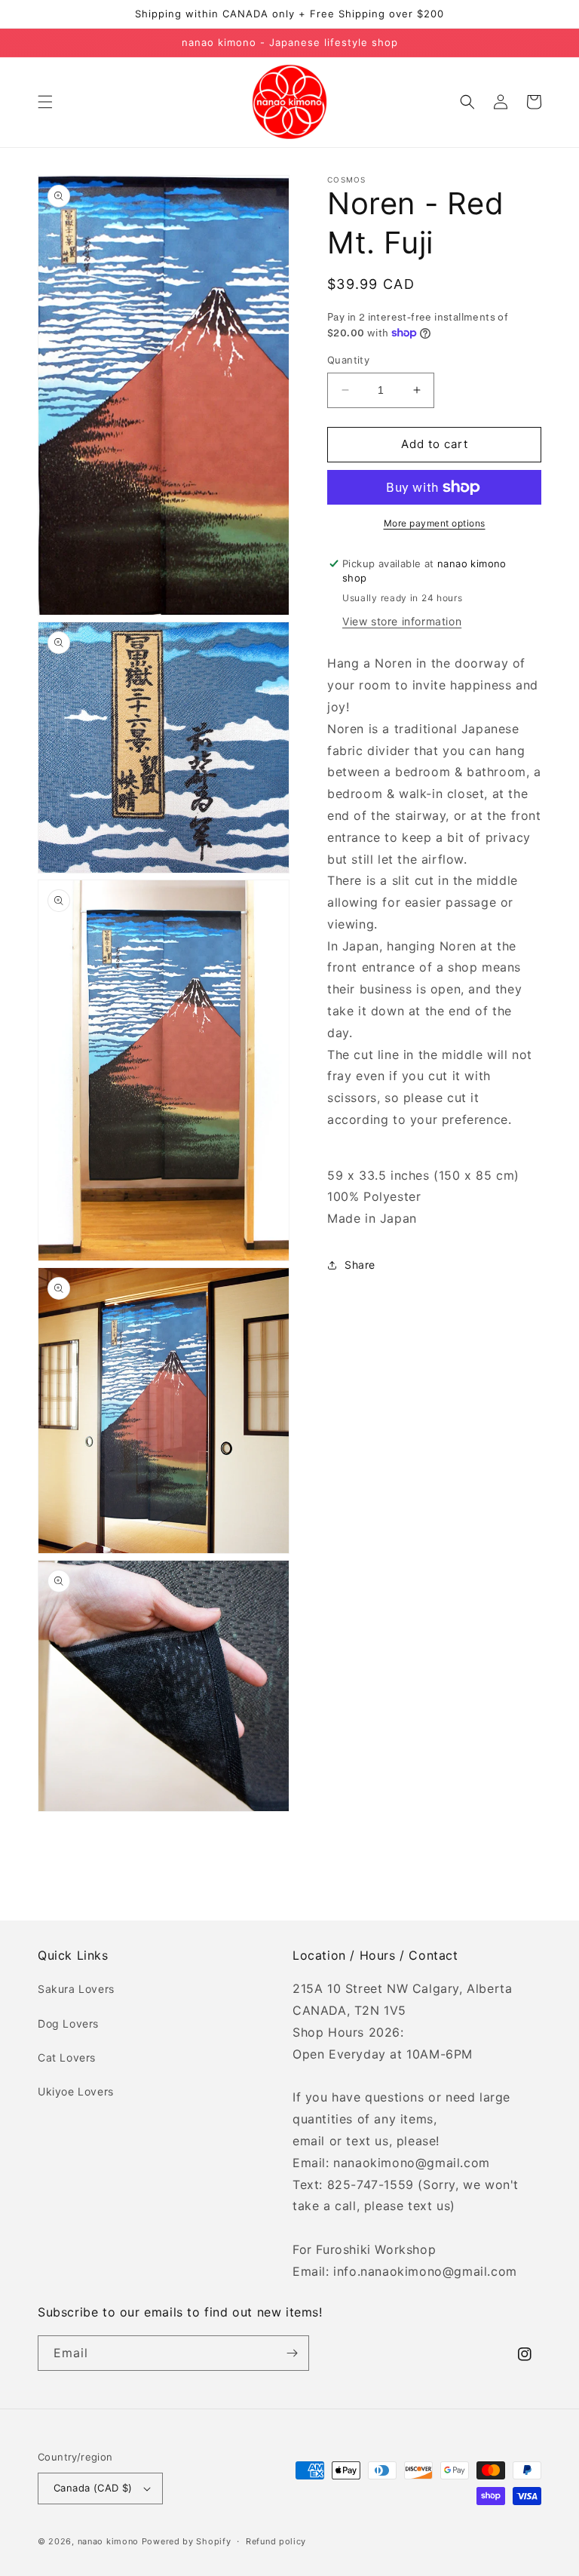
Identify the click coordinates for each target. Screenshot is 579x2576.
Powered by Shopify (187, 2541)
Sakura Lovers (76, 1989)
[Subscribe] (292, 2353)
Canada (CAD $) (93, 2488)
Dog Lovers (68, 2023)
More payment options (435, 523)
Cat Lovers (67, 2057)
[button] (45, 102)
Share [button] (360, 1265)
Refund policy (276, 2541)
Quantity (348, 360)
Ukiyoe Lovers (76, 2091)
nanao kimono (108, 2541)
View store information (402, 621)
